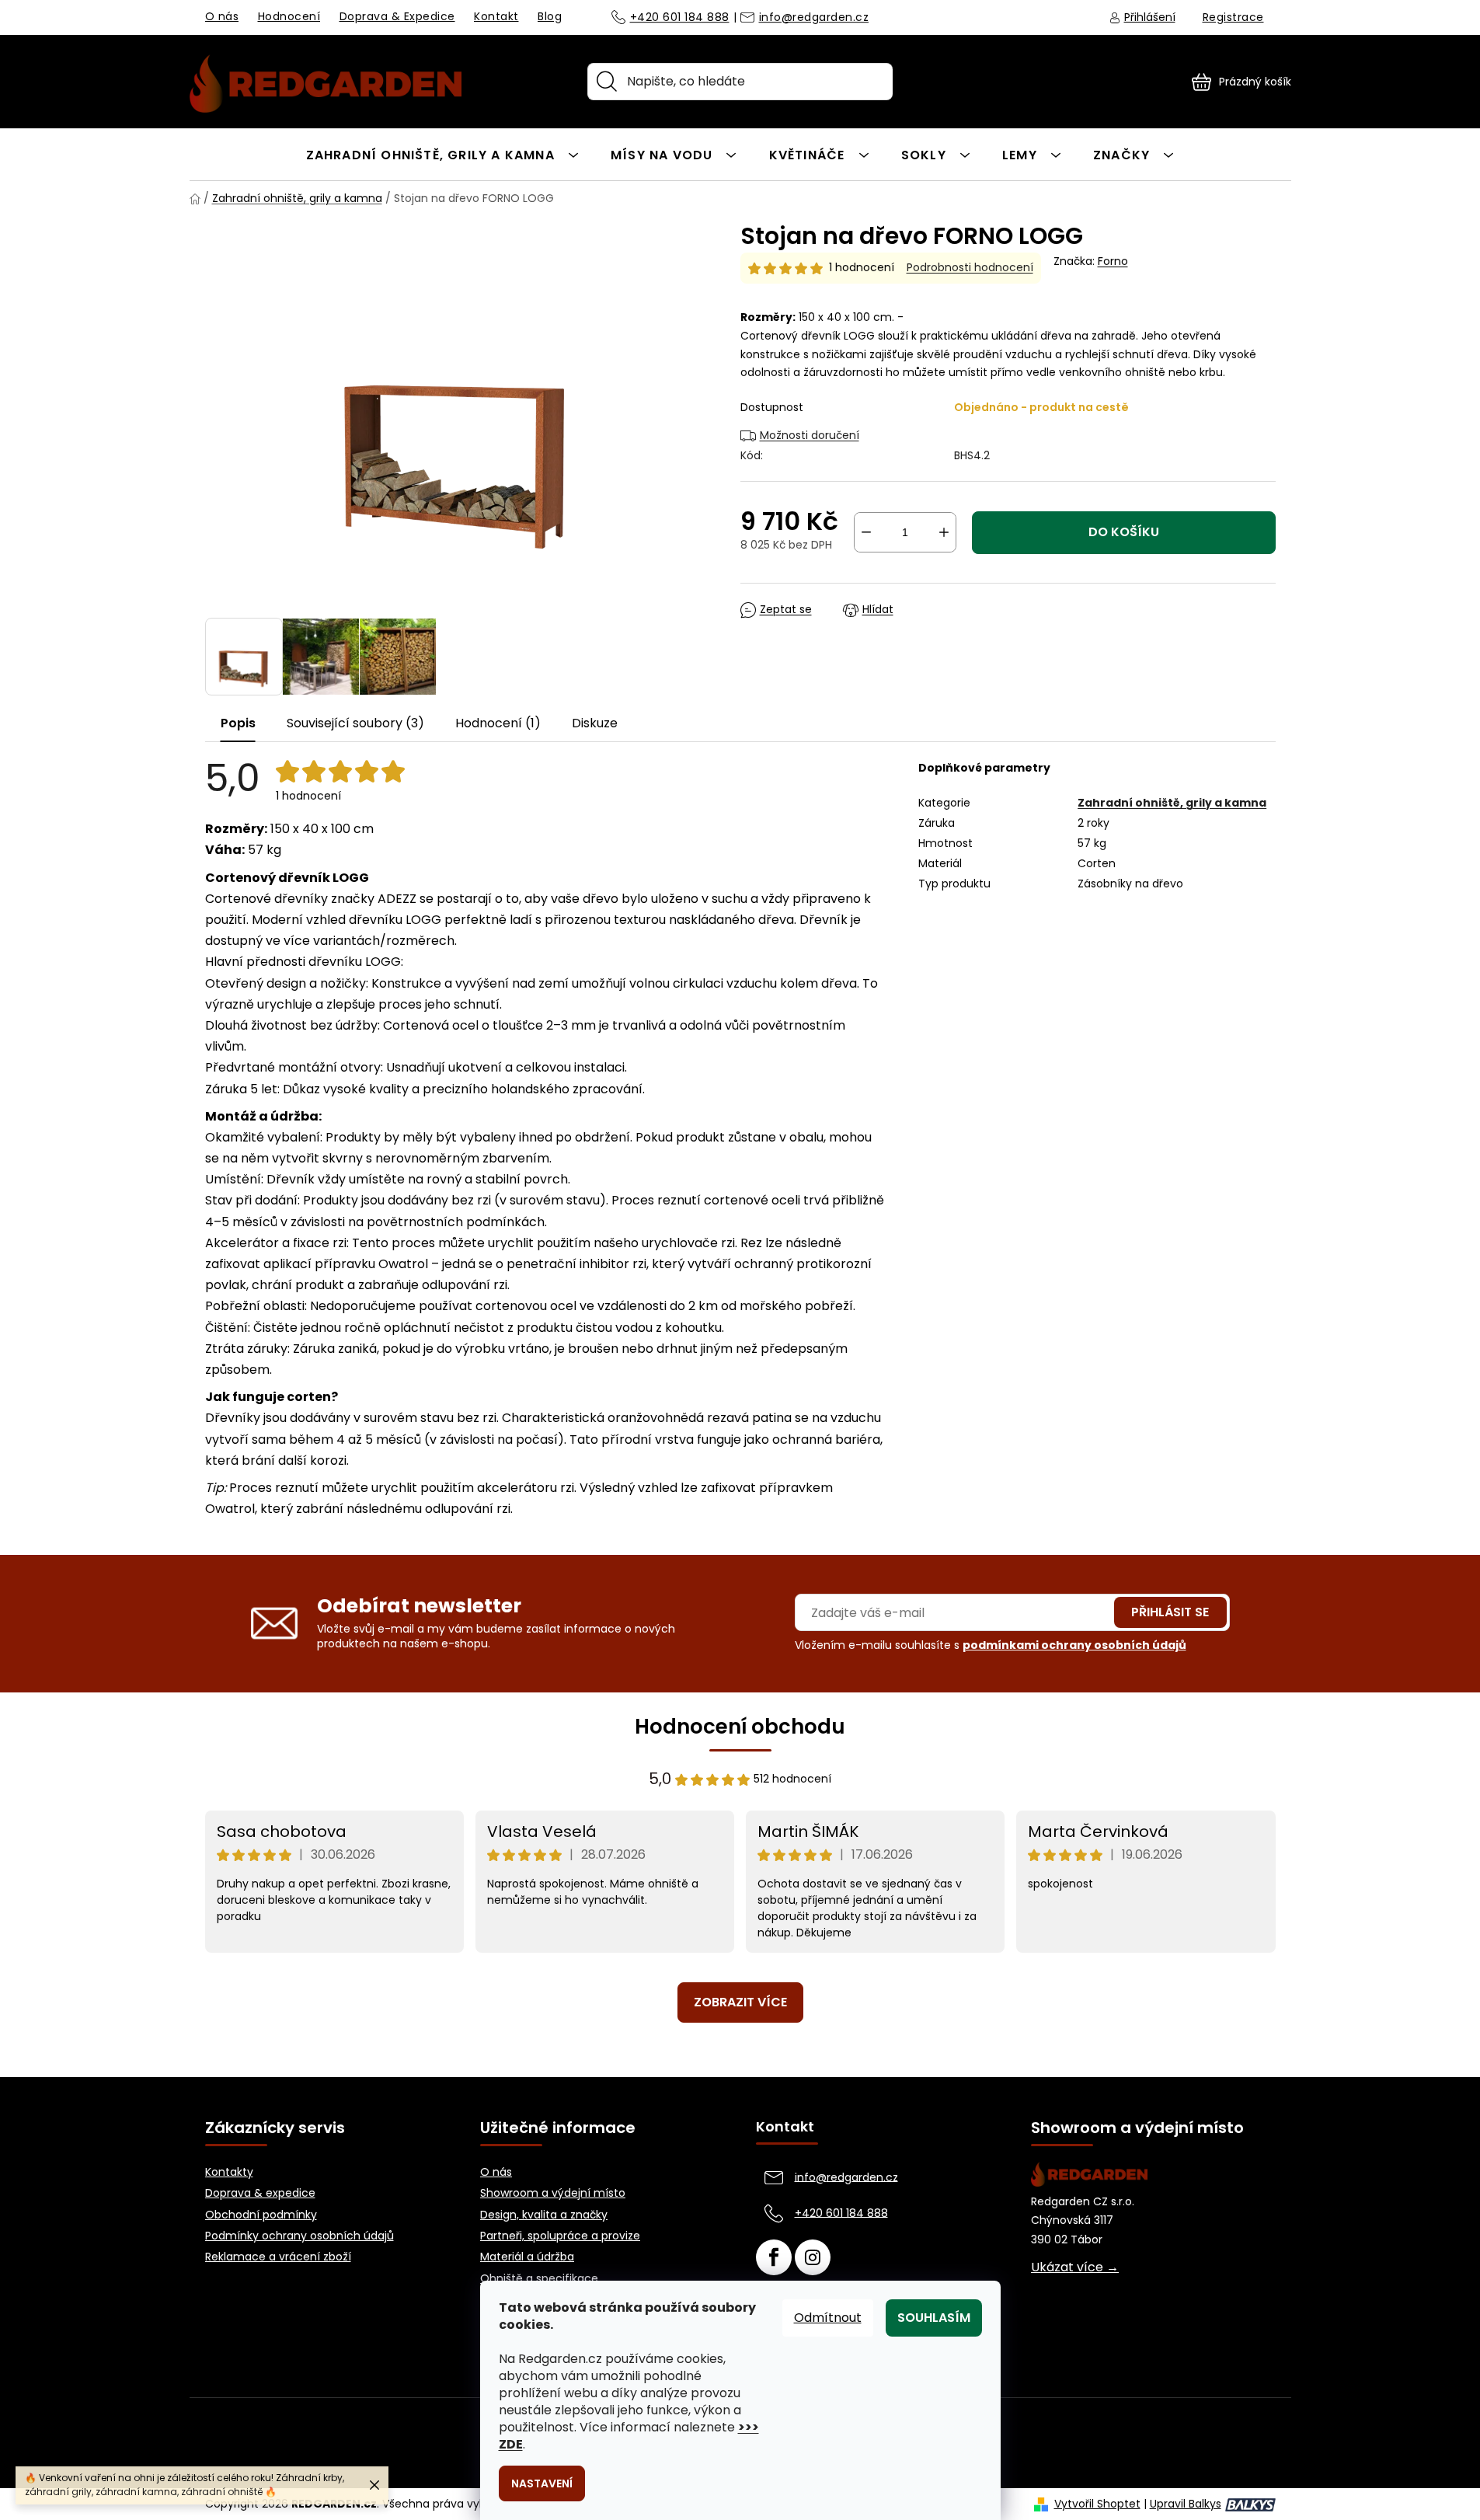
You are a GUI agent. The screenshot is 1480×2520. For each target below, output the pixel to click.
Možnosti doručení (810, 435)
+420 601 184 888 (680, 18)
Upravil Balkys (1186, 2504)
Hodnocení (289, 16)
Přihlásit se (1170, 1612)
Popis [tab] (238, 723)
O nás (222, 16)
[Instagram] (813, 2257)
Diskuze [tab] (595, 723)
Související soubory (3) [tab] (355, 723)
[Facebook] (774, 2257)
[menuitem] (442, 154)
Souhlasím (934, 2318)
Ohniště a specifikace (539, 2279)
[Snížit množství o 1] (866, 532)
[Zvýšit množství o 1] (944, 532)
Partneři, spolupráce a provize (560, 2236)
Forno (1113, 261)
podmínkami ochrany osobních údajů (1074, 1645)
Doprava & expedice (260, 2193)
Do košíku (1124, 532)
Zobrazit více (740, 2002)
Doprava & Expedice (397, 16)
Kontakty (229, 2172)
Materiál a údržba (527, 2257)
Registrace (1233, 17)
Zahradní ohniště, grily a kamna (1172, 803)
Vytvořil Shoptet (1097, 2504)
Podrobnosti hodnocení (970, 268)
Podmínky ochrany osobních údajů (299, 2236)
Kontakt (496, 16)
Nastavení (542, 2483)
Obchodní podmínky (261, 2215)
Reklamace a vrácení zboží (278, 2257)
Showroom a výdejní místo (553, 2193)
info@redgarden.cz (814, 18)
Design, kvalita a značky (544, 2215)
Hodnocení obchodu (740, 1727)
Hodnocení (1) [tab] (498, 723)
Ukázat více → (1075, 2267)
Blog (550, 16)
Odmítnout (828, 2318)
